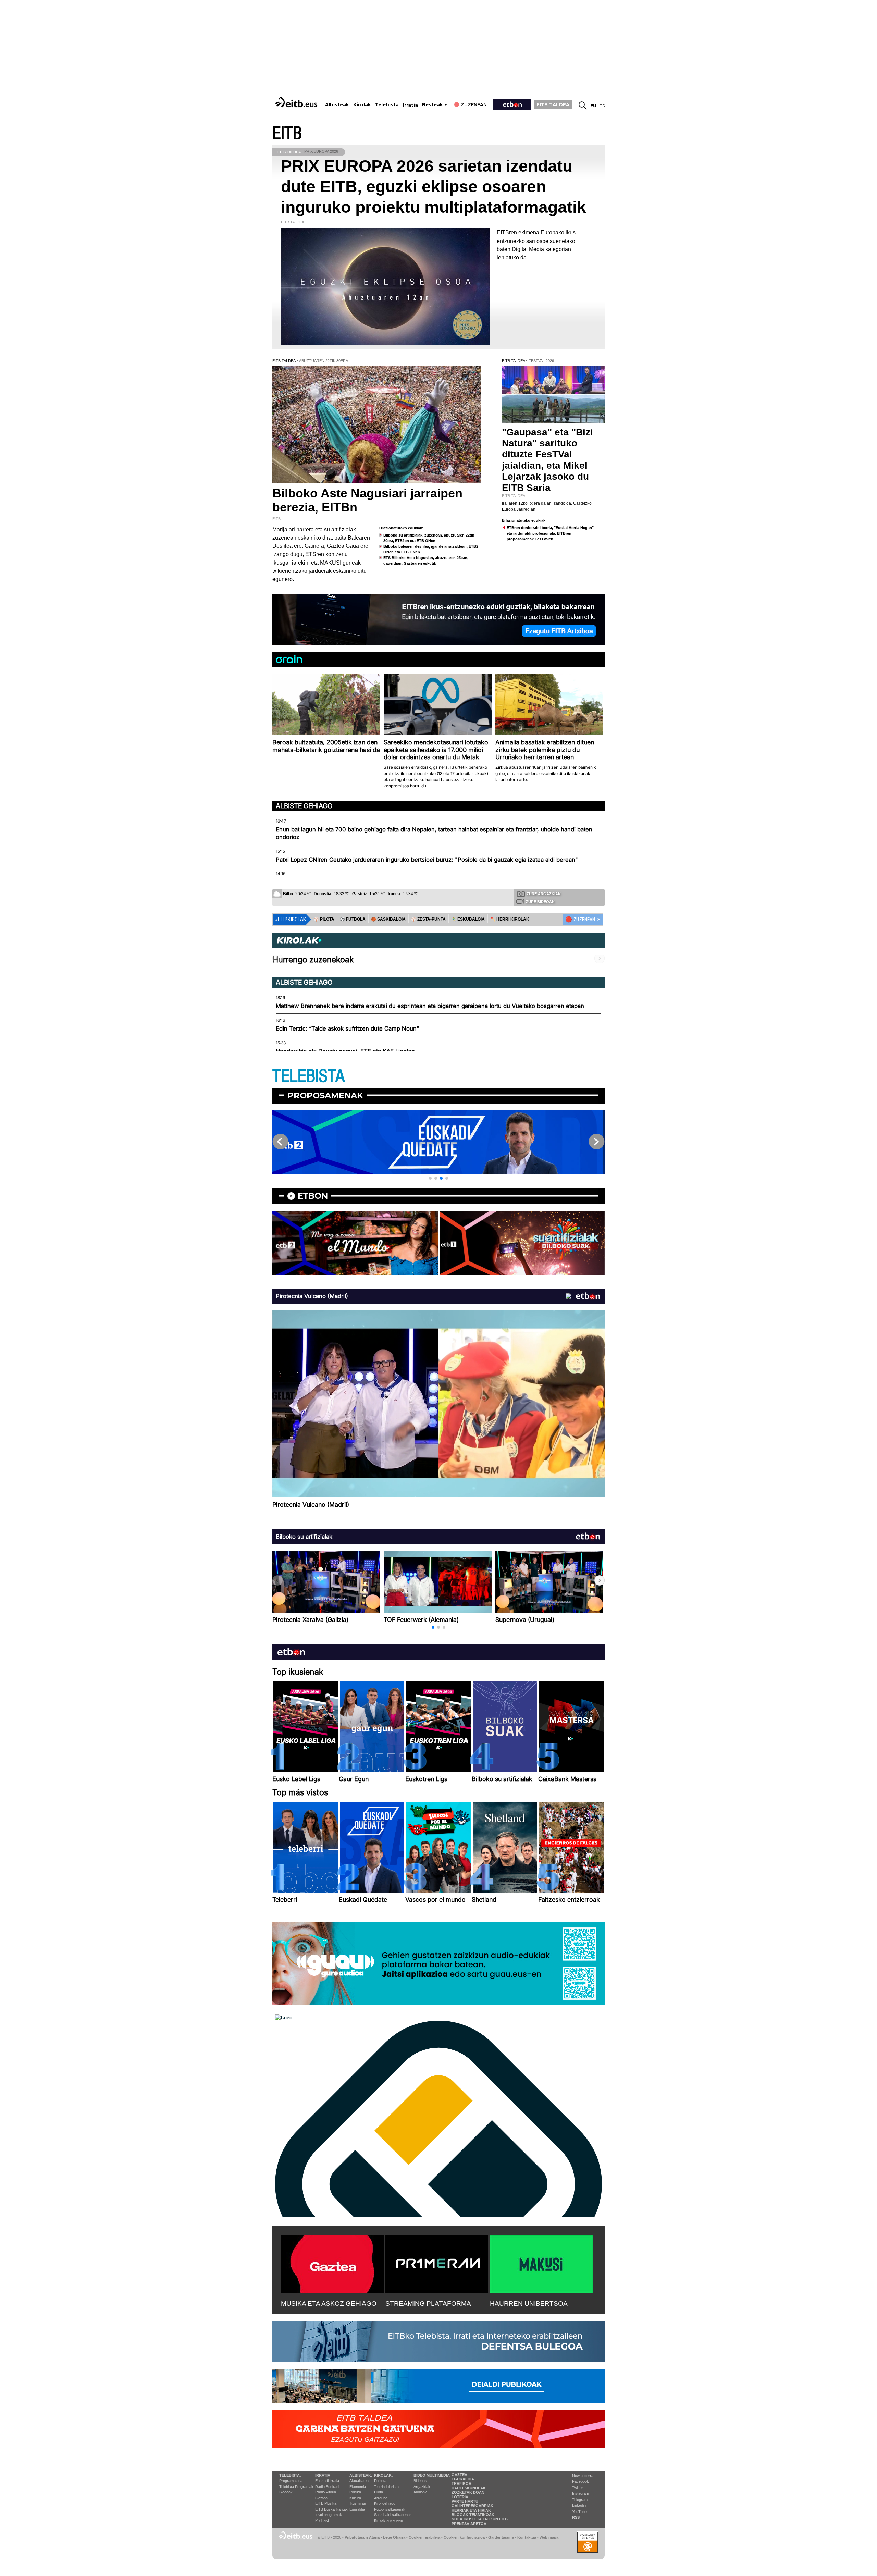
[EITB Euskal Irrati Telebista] (297, 102)
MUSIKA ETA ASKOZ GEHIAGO (329, 2303)
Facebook (580, 2481)
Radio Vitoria (326, 2492)
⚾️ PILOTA (324, 919)
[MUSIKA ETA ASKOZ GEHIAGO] (332, 2263)
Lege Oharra (394, 2537)
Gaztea (321, 2498)
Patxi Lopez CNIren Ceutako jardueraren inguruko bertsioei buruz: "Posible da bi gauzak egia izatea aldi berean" (427, 860)
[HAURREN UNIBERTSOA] (541, 2263)
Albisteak (337, 105)
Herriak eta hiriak (471, 2510)
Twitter (578, 2488)
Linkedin (579, 2505)
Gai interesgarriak (472, 2506)
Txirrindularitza (386, 2487)
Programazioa (291, 2481)
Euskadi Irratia (327, 2481)
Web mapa (549, 2537)
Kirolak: (384, 2475)
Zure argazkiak (544, 894)
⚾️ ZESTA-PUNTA (428, 919)
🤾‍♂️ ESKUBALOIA (468, 919)
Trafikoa (461, 2483)
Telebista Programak (296, 2487)
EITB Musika (326, 2503)
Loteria (460, 2497)
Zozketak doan (468, 2492)
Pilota (379, 2492)
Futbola (380, 2481)
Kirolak (362, 105)
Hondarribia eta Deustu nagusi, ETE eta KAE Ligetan (345, 1051)
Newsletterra (583, 2476)
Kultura (355, 2498)
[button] (430, 1178)
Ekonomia (358, 2487)
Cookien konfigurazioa (464, 2537)
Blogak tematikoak (473, 2515)
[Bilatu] (583, 106)
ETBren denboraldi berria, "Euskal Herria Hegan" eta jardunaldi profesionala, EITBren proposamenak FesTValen (550, 533)
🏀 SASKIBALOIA (388, 919)
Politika (355, 2492)
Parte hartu (465, 2501)
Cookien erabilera (424, 2537)
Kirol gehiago (385, 2503)
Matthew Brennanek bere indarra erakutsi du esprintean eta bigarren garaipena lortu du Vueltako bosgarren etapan (430, 1006)
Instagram (580, 2493)
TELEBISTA (309, 1076)
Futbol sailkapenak (390, 2509)
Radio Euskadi (327, 2487)
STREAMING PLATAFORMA (428, 2303)
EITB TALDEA (553, 104)
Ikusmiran (358, 2503)
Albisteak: (361, 2475)
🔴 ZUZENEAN (580, 920)
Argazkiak (422, 2487)
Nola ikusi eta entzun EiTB (480, 2519)
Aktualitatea (359, 2481)
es (602, 106)
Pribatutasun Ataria (362, 2537)
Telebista (387, 105)
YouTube (579, 2512)
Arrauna (381, 2498)
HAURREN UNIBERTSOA (529, 2303)
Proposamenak (325, 1095)
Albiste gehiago (304, 806)
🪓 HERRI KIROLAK (510, 919)
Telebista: (290, 2475)
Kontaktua (527, 2537)
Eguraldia (357, 2509)
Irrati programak (329, 2515)
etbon (313, 1196)
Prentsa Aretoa (469, 2524)
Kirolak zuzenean (388, 2520)
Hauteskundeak (469, 2488)
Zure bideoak (540, 902)
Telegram (580, 2500)
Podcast (322, 2520)
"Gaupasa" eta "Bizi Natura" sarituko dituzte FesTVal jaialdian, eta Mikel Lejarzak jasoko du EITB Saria (547, 460)
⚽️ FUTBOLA (353, 919)
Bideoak (286, 2492)
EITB (287, 133)
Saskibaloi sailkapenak (393, 2515)
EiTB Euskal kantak (331, 2509)
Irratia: (323, 2475)
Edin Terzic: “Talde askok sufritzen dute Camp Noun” (347, 1028)
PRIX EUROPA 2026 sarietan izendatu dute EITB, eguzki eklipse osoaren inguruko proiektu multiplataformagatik (434, 187)
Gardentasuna (501, 2537)
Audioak (420, 2492)
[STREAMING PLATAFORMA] (437, 2263)
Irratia (410, 105)
